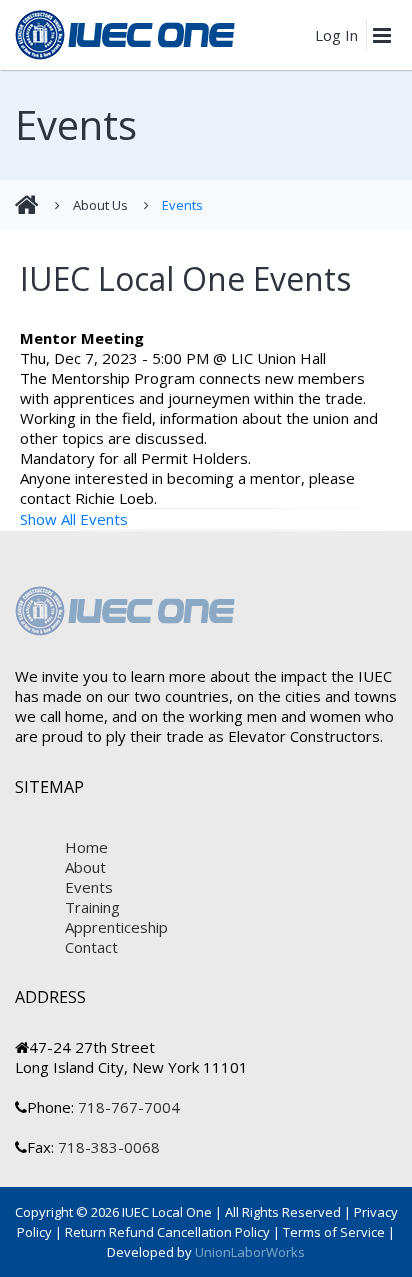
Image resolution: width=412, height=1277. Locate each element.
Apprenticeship (116, 927)
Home (86, 847)
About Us (100, 205)
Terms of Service (334, 1232)
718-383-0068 (107, 1147)
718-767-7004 (127, 1107)
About (85, 867)
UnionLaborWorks (248, 1252)
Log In (336, 35)
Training (92, 907)
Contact (91, 947)
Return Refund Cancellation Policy (167, 1232)
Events (182, 205)
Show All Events (74, 519)
